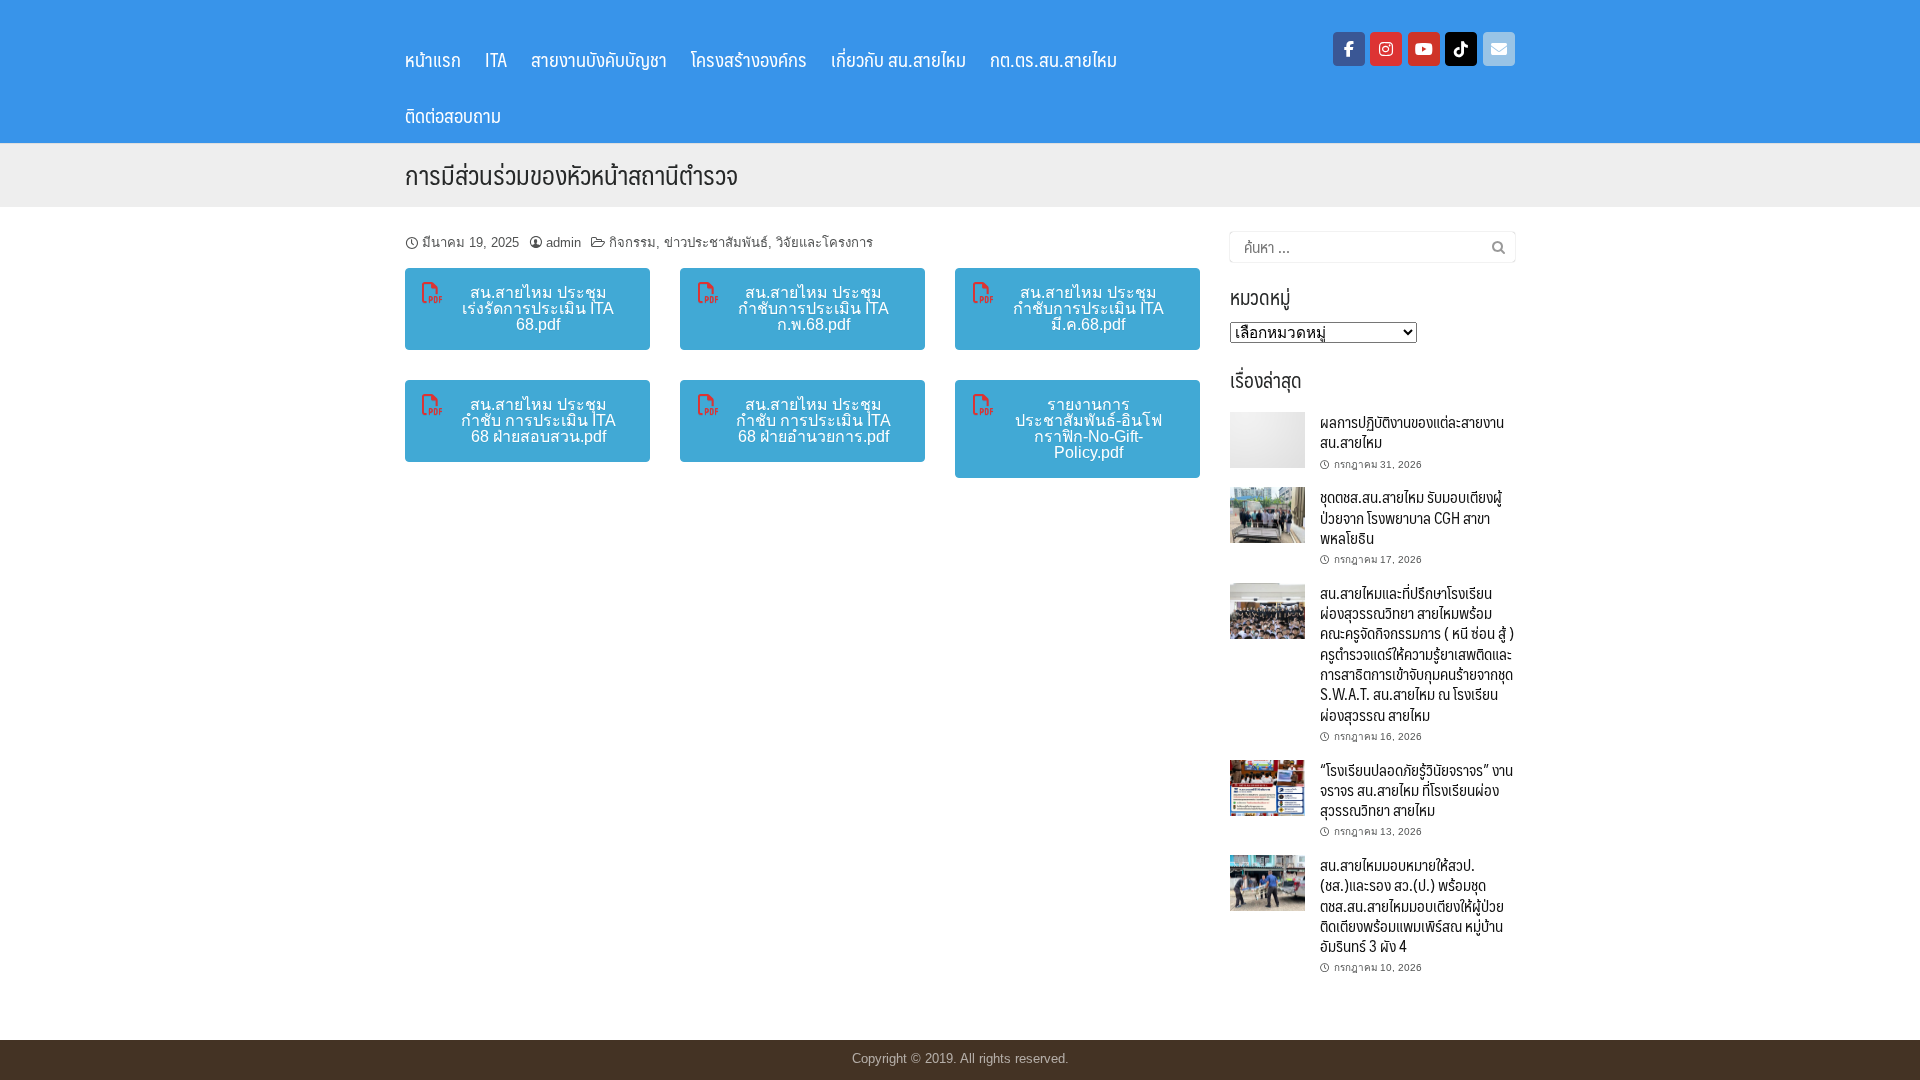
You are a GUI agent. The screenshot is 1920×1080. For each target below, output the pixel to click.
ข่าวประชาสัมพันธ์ (716, 242)
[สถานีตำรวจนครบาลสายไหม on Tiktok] (1461, 49)
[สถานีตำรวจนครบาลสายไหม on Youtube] (1424, 49)
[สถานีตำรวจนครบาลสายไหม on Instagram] (1386, 49)
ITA (496, 59)
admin (563, 242)
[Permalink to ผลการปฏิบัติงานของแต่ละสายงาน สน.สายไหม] (1267, 438)
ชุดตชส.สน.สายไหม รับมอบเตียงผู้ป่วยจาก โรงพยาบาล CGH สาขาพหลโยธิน (1411, 517)
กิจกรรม (632, 242)
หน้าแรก (433, 59)
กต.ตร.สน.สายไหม (1053, 59)
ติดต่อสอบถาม (453, 115)
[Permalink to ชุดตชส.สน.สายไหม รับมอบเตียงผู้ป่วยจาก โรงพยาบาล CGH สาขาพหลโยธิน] (1267, 513)
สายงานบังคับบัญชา (599, 59)
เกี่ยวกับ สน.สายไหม (898, 59)
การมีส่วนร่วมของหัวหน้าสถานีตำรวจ (571, 174)
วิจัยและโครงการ (824, 242)
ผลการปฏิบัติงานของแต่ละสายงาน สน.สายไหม (1412, 431)
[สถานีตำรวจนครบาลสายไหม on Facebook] (1349, 49)
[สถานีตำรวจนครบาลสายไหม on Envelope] (1499, 49)
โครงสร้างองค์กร (749, 59)
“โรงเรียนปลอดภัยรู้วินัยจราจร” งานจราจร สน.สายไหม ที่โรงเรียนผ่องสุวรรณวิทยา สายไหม (1416, 790)
